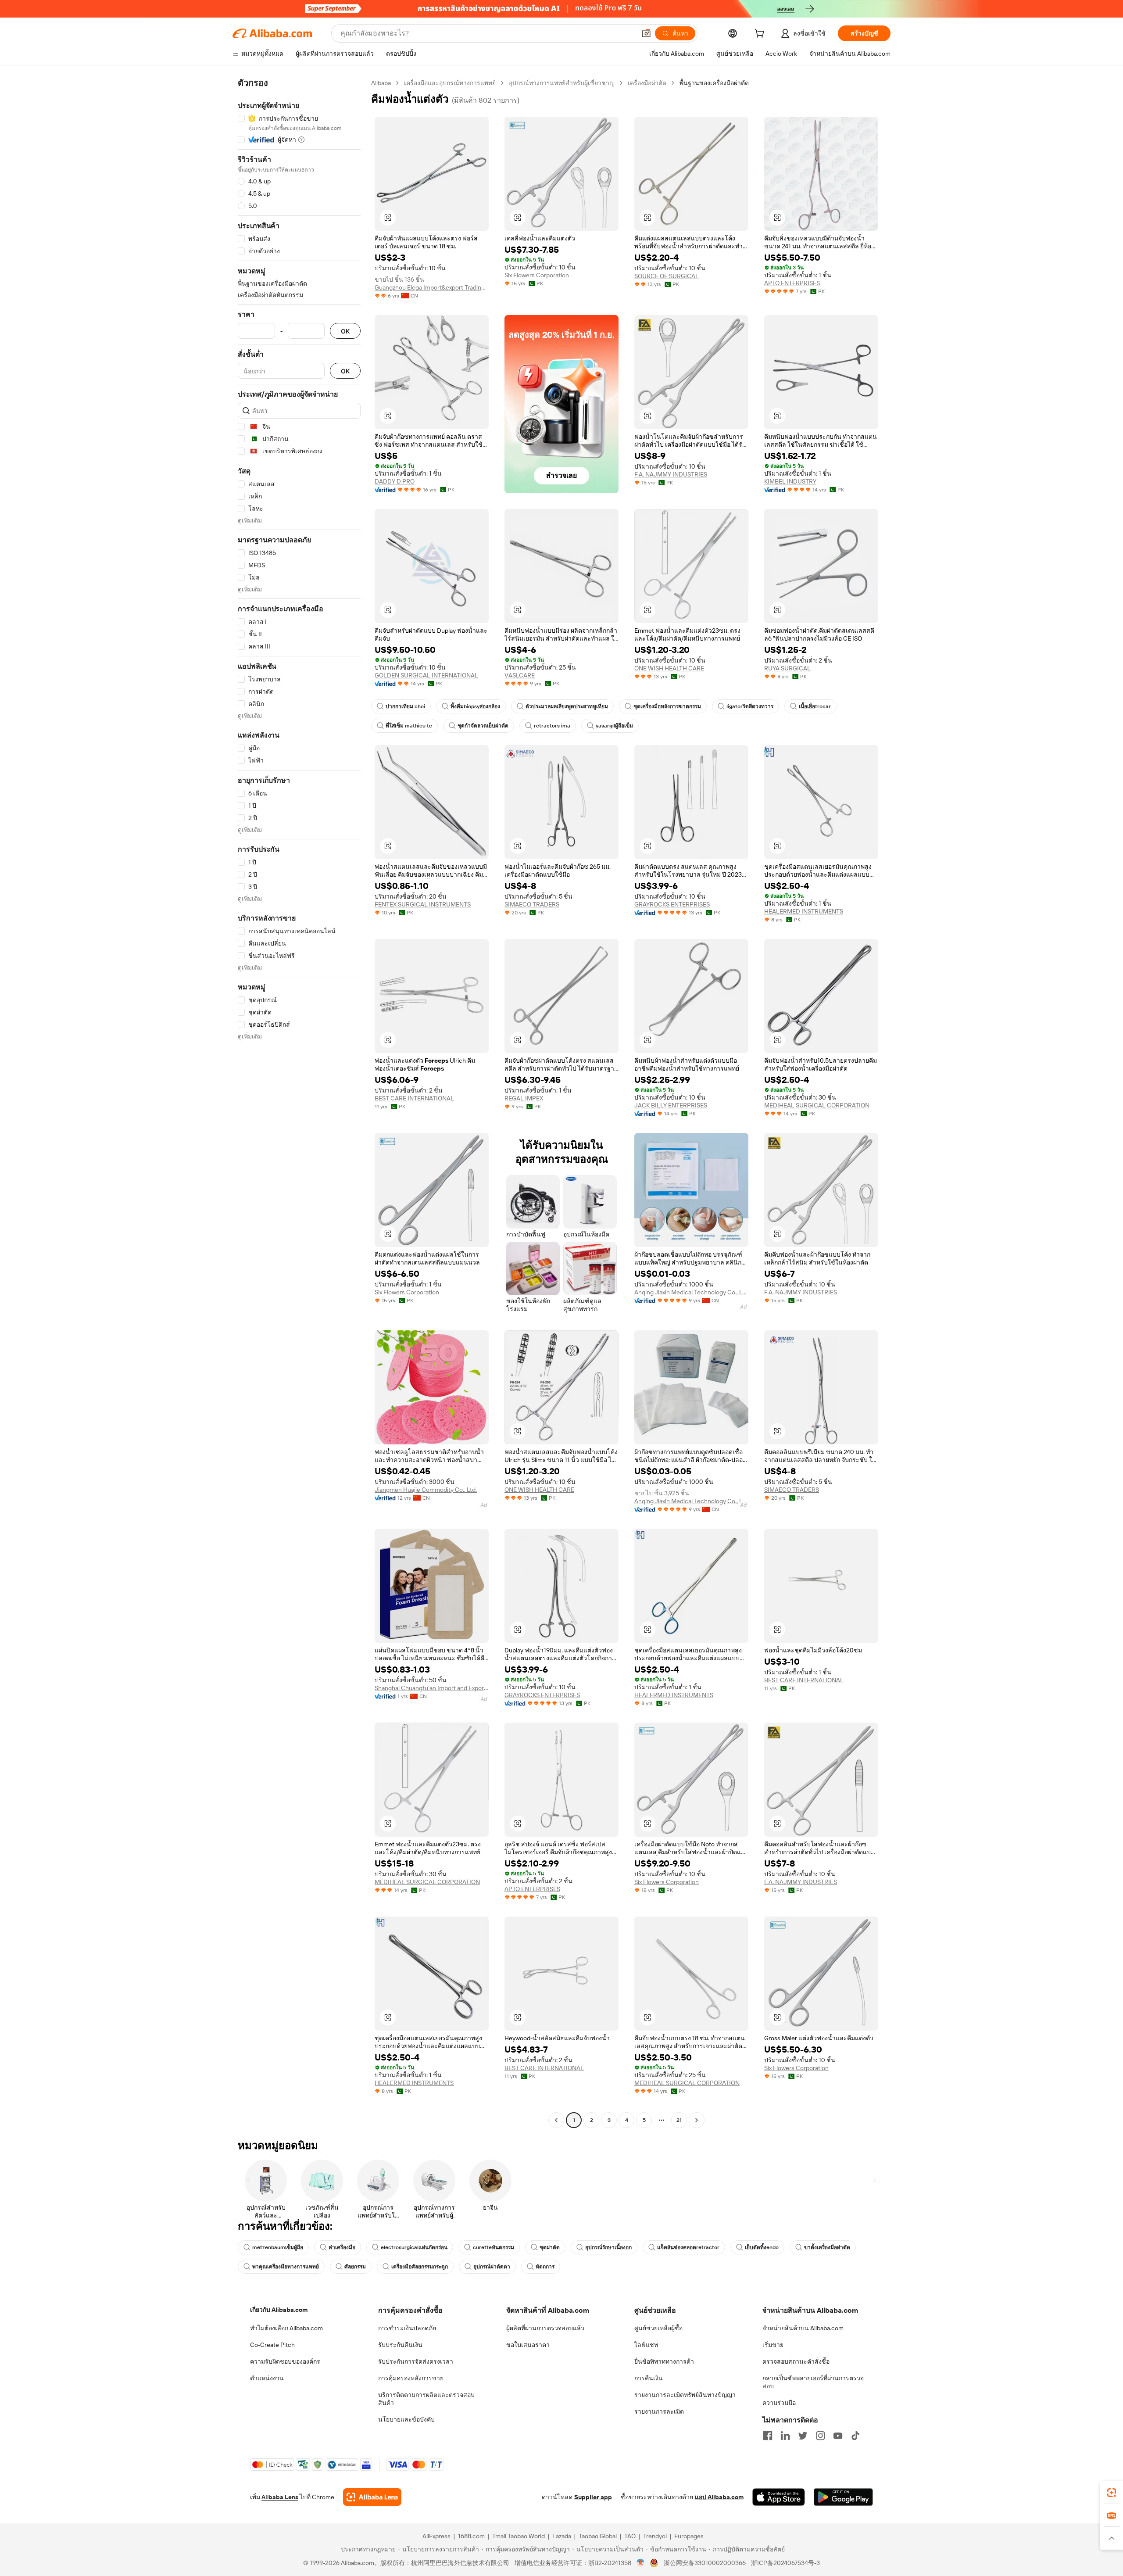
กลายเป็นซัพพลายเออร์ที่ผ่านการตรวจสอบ (813, 2382)
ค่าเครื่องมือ (342, 2247)
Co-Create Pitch (272, 2345)
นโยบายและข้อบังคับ (406, 2419)
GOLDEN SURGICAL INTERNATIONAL (426, 675)
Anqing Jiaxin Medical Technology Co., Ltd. (691, 1292)
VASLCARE (520, 675)
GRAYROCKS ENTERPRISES (672, 904)
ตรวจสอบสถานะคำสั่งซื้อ (796, 2361)
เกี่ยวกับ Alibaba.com (279, 2310)
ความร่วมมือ (779, 2403)
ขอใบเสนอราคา (528, 2345)
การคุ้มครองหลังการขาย (411, 2378)
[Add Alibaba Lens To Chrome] (372, 2497)
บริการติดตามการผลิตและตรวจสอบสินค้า (426, 2399)
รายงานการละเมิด (659, 2411)
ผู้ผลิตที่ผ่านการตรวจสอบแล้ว (545, 2328)
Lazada (562, 2536)
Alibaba (381, 83)
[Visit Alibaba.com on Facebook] (768, 2436)
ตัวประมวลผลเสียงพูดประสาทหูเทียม (567, 706)
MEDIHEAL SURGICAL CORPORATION (817, 1105)
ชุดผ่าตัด (550, 2247)
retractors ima (552, 726)
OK (345, 331)
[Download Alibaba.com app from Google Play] (843, 2497)
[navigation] (299, 1103)
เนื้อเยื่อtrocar (815, 706)
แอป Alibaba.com (719, 2497)
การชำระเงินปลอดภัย (407, 2328)
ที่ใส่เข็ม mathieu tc (409, 726)
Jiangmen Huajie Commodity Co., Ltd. (426, 1490)
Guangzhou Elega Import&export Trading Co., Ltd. (432, 287)
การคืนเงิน (649, 2378)
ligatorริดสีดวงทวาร (750, 706)
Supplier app (593, 2497)
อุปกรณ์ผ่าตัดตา (492, 2267)
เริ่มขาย (773, 2345)
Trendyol (655, 2536)
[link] (1112, 2493)
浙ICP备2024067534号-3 (785, 2563)
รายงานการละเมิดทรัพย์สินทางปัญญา (685, 2395)
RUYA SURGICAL (787, 668)
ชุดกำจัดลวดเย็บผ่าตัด (483, 726)
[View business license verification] (641, 2563)
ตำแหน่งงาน (267, 2378)
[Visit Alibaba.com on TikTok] (855, 2436)
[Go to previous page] (556, 2120)
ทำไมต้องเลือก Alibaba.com (286, 2328)
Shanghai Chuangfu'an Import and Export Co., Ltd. (432, 1688)
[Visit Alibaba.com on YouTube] (838, 2436)
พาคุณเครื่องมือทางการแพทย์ (286, 2267)
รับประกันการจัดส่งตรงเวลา (416, 2361)
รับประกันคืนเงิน (400, 2345)
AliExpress (436, 2536)
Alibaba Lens (280, 2497)
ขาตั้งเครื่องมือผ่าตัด (827, 2247)
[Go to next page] (697, 2120)
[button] (646, 33)
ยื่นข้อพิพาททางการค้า (664, 2361)
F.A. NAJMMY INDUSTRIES (671, 474)
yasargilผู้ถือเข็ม (614, 726)
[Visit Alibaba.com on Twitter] (803, 2436)
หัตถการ (545, 2267)
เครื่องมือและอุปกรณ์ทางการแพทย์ (450, 83)
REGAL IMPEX (524, 1098)
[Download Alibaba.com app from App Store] (779, 2497)
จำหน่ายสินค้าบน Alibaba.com (803, 2328)
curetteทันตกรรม (494, 2247)
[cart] (761, 35)
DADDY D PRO (395, 481)
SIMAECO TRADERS (532, 904)
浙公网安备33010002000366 (705, 2563)
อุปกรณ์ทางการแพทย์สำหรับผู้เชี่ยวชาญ (562, 83)
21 (679, 2120)
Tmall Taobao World (519, 2536)
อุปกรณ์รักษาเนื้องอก (608, 2247)
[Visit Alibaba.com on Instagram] (820, 2436)
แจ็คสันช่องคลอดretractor (688, 2247)
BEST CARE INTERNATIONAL (414, 1098)
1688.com (471, 2536)
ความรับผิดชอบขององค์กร (285, 2361)
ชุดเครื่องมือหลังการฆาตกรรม (667, 706)
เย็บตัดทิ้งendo (762, 2247)
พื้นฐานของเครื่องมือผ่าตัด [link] (714, 83)
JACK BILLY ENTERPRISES (671, 1105)
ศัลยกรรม (355, 2267)
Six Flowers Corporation (537, 275)
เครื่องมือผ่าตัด (647, 83)
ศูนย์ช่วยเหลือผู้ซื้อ (658, 2328)
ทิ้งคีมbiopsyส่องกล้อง (475, 706)
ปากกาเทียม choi (405, 706)
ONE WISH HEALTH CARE (669, 668)
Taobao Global (598, 2536)
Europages (689, 2536)
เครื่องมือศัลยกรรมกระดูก (420, 2267)
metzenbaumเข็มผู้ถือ (278, 2247)
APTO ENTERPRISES (792, 283)
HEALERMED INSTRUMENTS (804, 911)
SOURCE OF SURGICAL (667, 276)
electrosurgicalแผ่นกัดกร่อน (414, 2247)
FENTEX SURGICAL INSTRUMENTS (423, 904)
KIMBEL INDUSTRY (790, 481)
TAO (630, 2536)
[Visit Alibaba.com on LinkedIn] (785, 2436)
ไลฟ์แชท (646, 2345)
